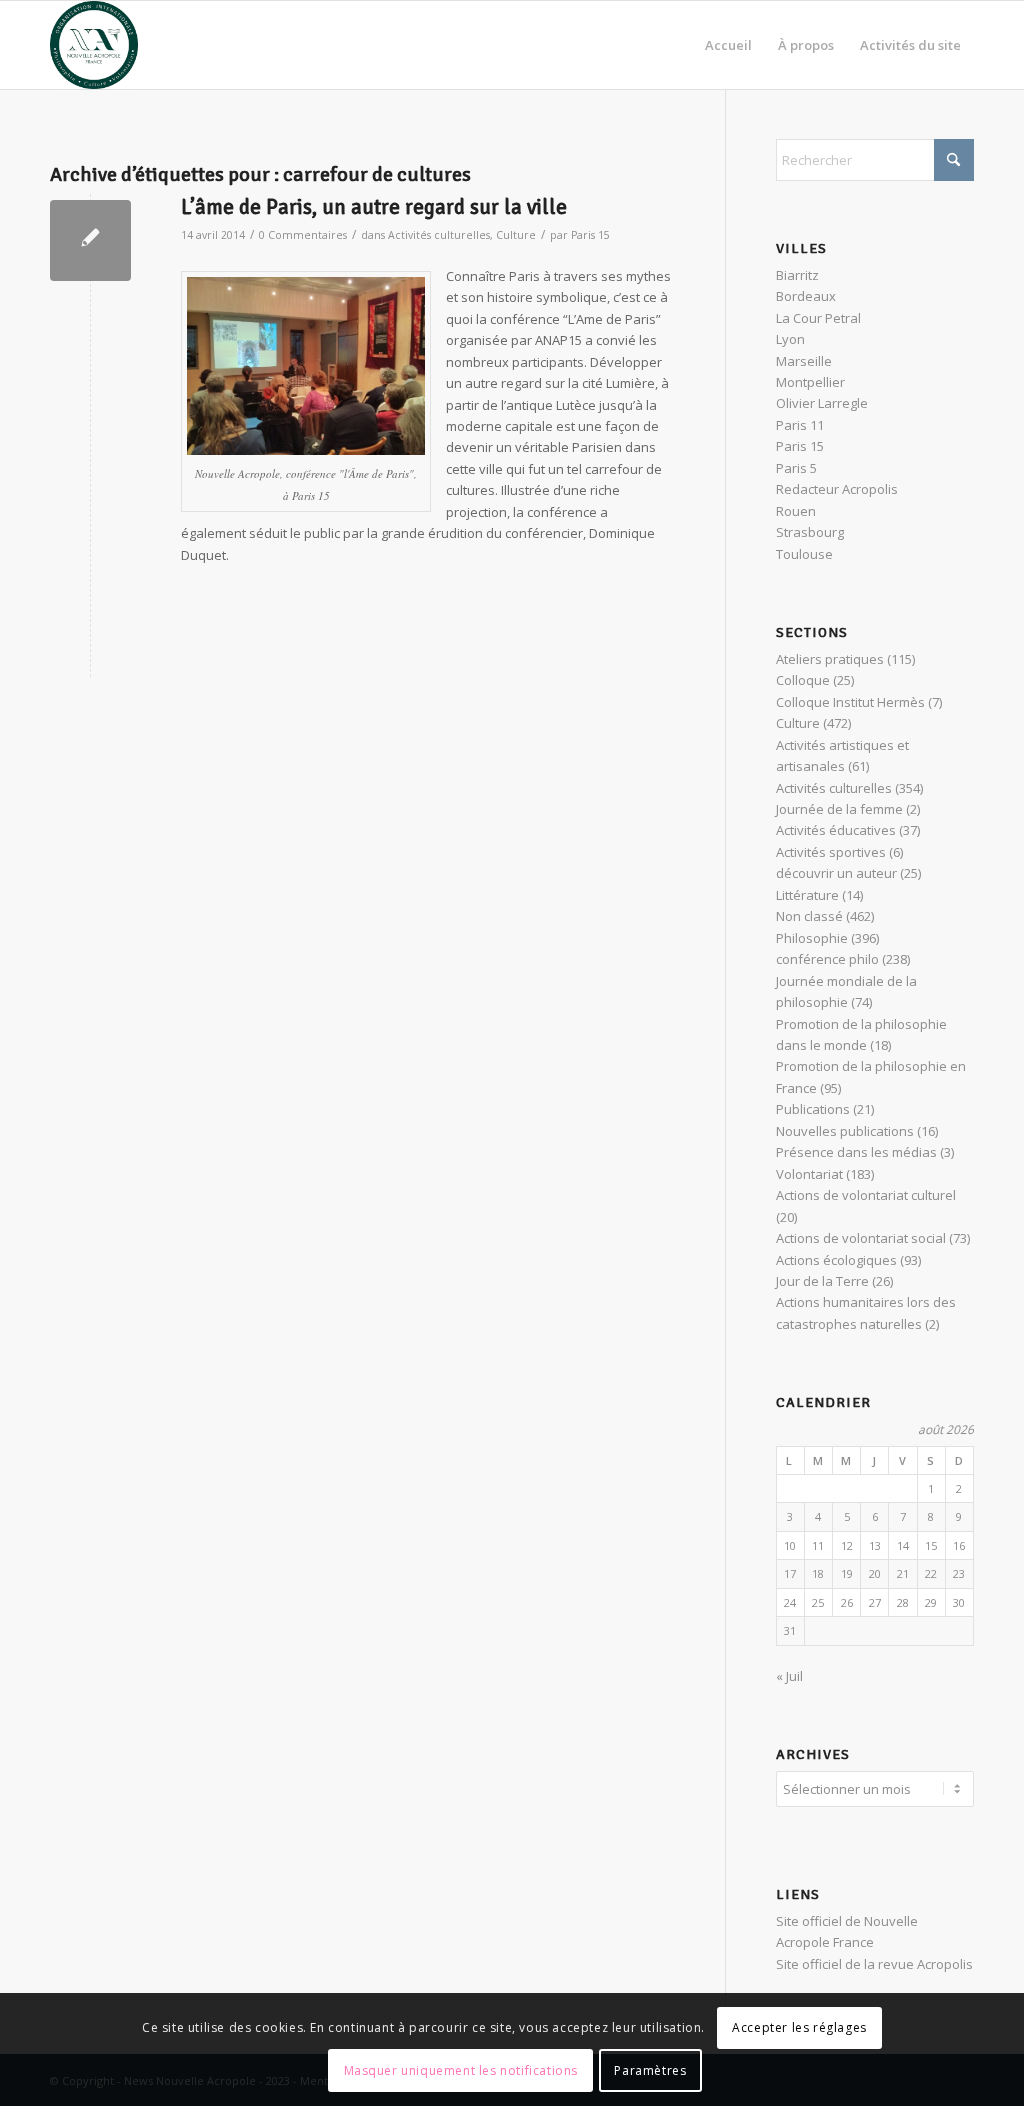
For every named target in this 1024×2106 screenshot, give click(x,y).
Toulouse (804, 554)
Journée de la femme (839, 809)
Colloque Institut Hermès (850, 702)
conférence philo (827, 959)
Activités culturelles (439, 235)
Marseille (804, 361)
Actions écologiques (836, 1260)
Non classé (809, 916)
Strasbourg (810, 532)
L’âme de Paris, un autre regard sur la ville (374, 207)
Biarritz (797, 275)
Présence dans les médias (856, 1152)
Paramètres (650, 2070)
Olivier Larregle (822, 403)
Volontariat (809, 1174)
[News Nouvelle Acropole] (94, 45)
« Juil (789, 1676)
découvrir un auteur (836, 873)
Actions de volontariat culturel (866, 1195)
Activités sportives (831, 852)
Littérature (807, 895)
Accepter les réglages (799, 2027)
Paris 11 (800, 425)
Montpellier (810, 382)
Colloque (803, 680)
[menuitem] (728, 45)
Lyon (790, 339)
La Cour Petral (818, 318)
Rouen (796, 511)
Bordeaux (806, 296)
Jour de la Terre (822, 1281)
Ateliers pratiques (830, 659)
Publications (813, 1109)
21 (903, 1573)
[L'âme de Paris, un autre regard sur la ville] (90, 240)
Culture (516, 235)
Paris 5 (796, 468)
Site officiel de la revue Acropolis (874, 1964)
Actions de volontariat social (861, 1238)
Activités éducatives (836, 830)
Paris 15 (590, 235)
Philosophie (812, 938)
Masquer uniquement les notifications (461, 2070)
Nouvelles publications (845, 1131)
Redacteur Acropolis (837, 489)
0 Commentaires (303, 235)
